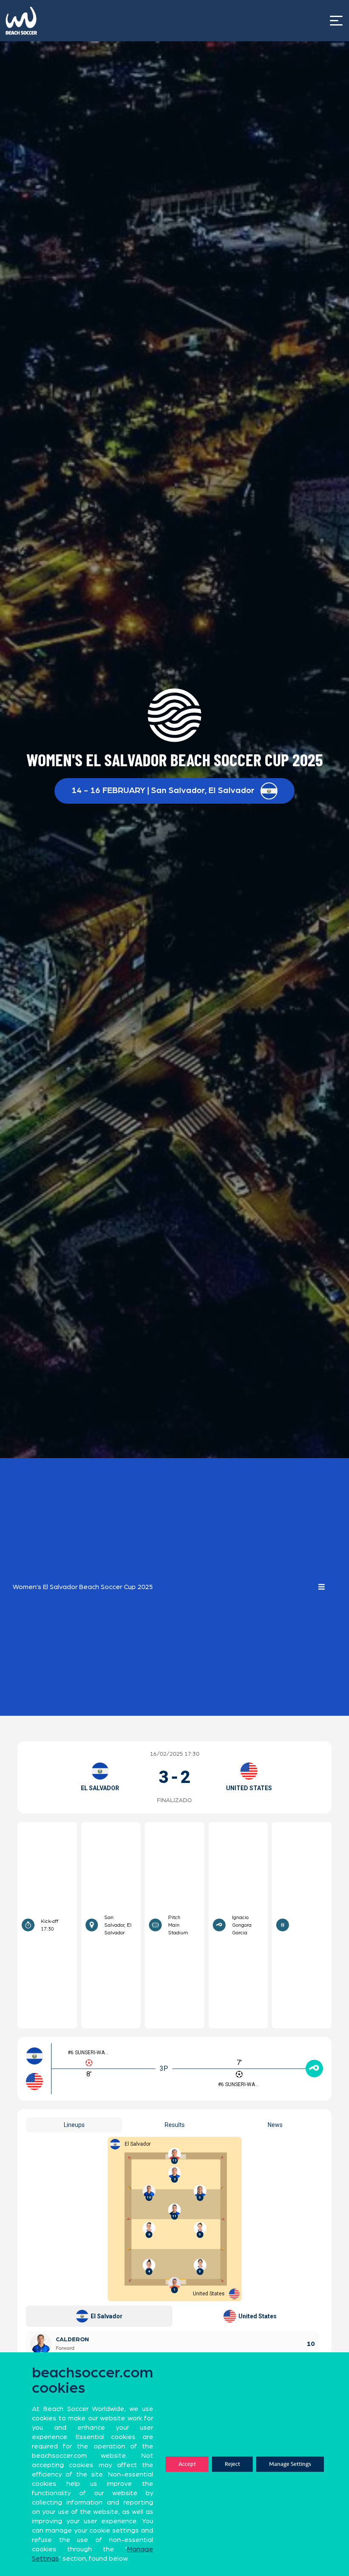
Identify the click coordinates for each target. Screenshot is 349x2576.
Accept (187, 2464)
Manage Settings (290, 2464)
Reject (232, 2464)
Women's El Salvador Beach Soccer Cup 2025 (83, 1587)
